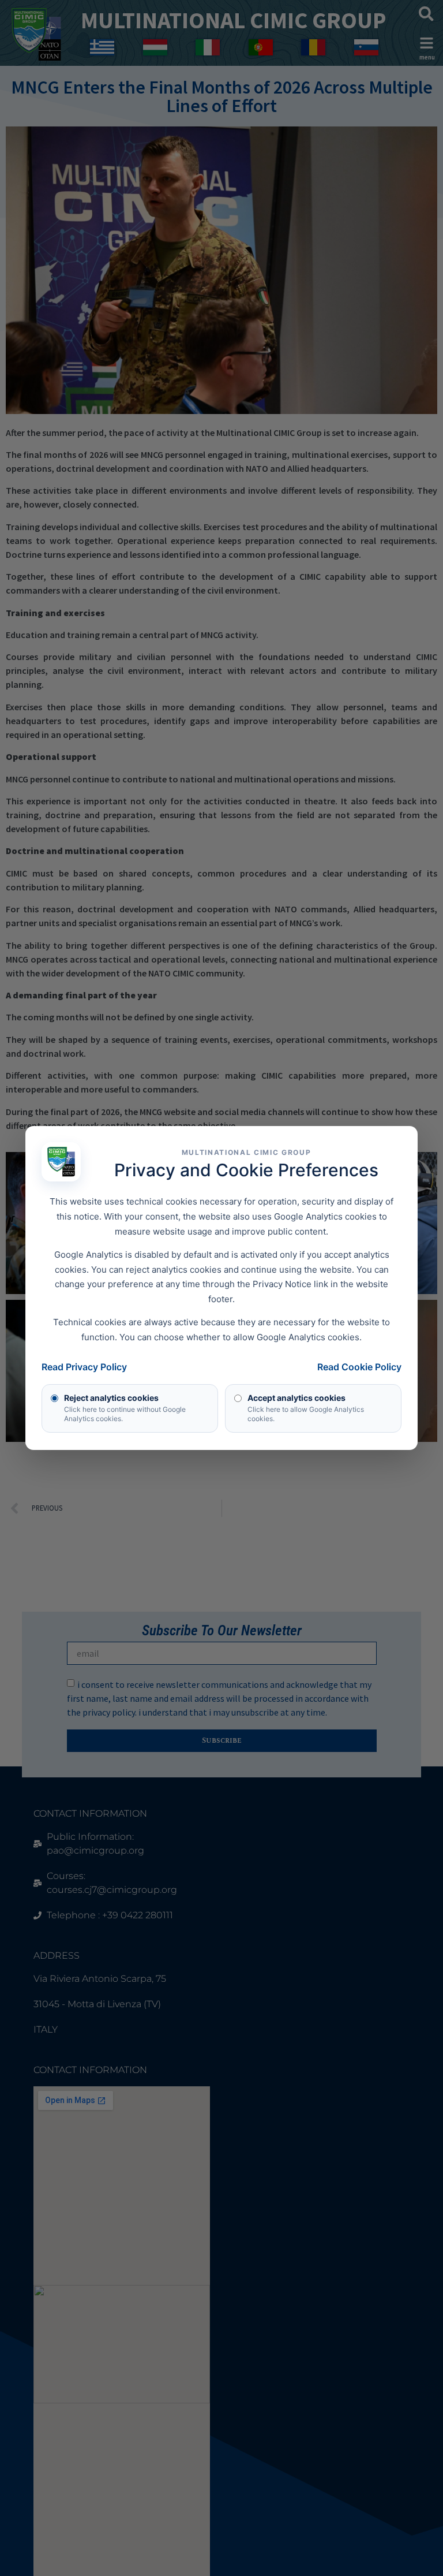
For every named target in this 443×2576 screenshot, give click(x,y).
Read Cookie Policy (359, 1367)
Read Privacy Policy (84, 1367)
